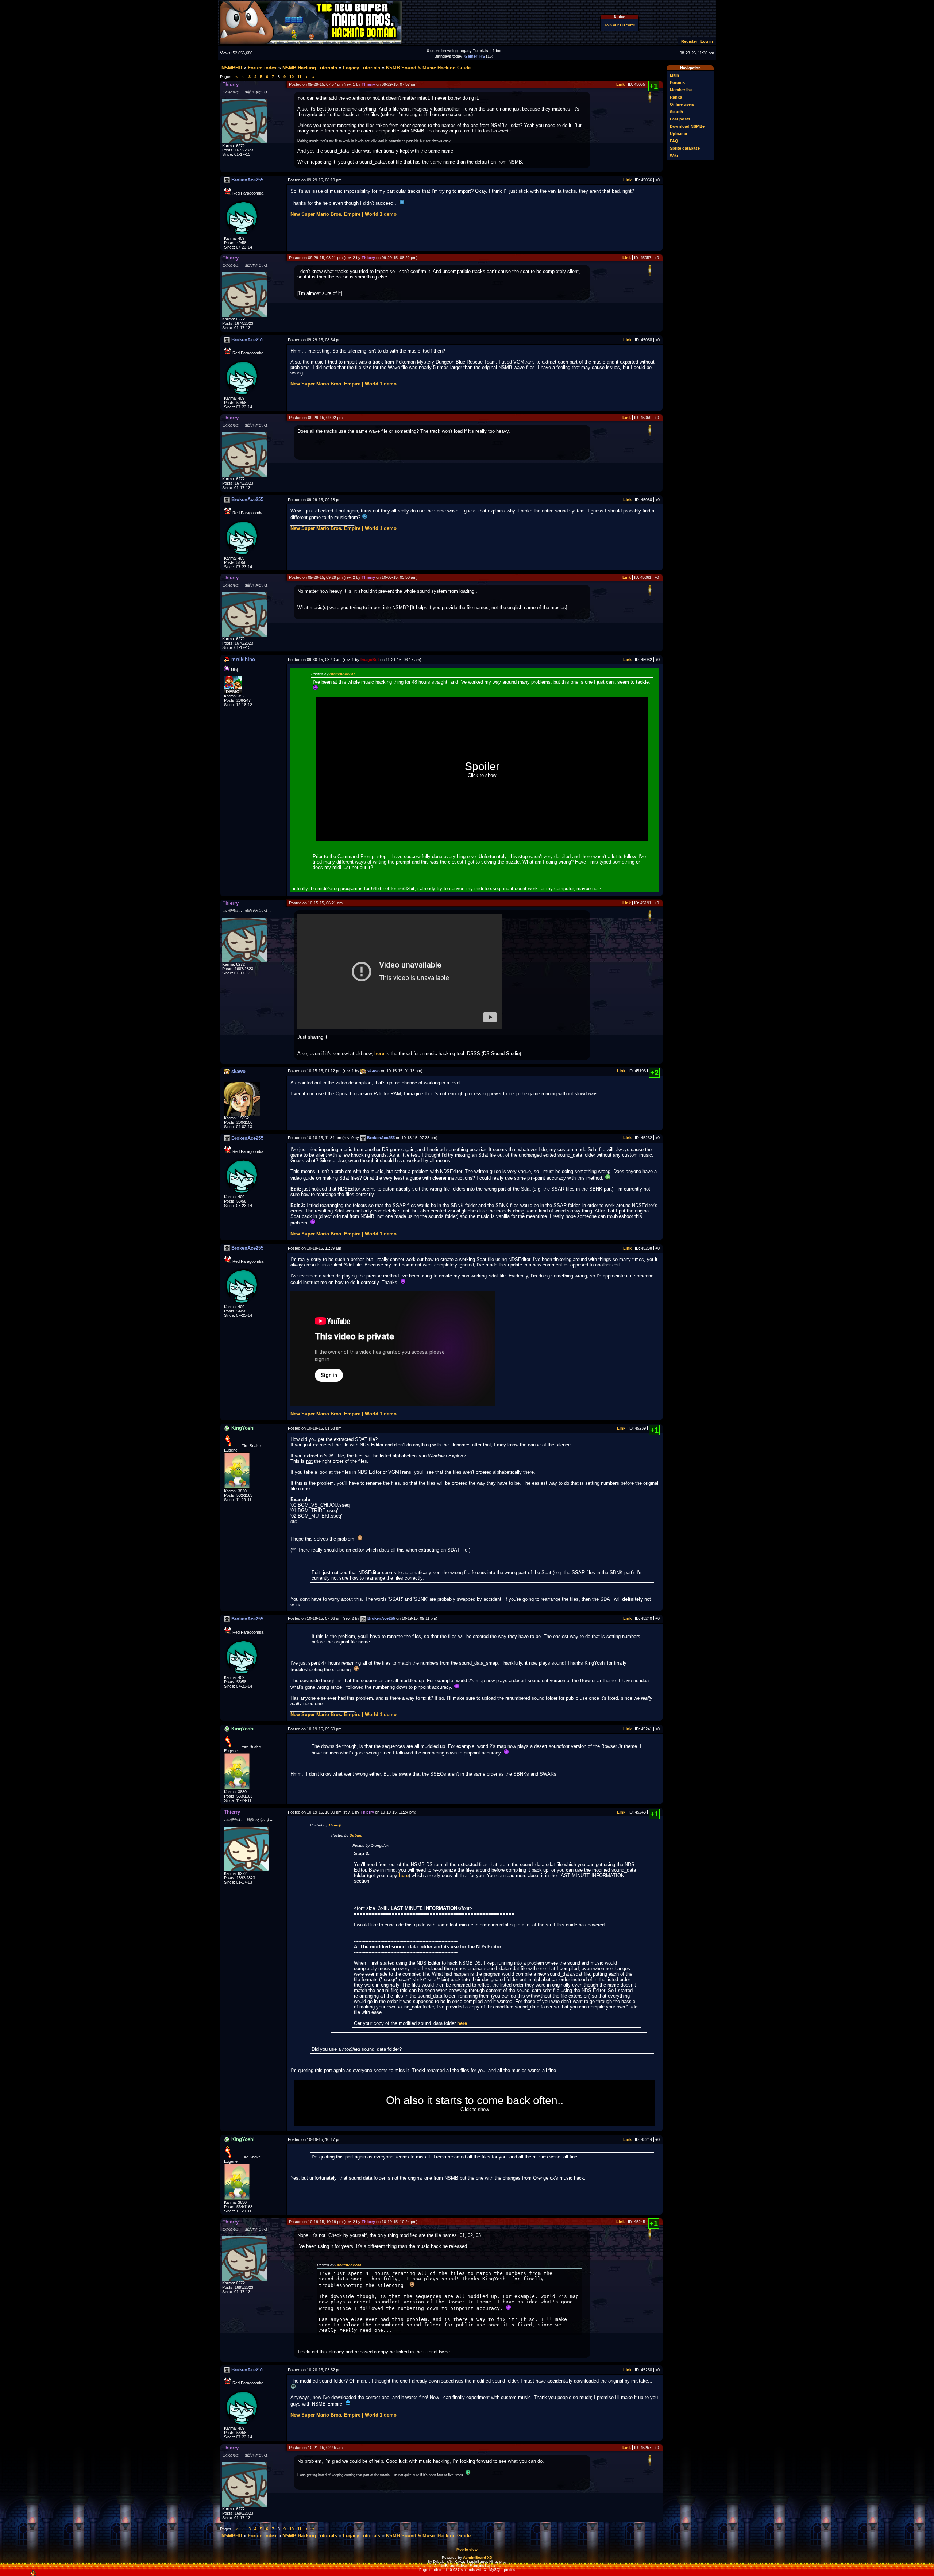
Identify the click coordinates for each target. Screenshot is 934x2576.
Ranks (676, 97)
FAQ (674, 141)
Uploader (679, 134)
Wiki (674, 155)
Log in (707, 41)
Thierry (335, 1825)
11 (299, 77)
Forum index (262, 68)
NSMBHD (232, 68)
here (379, 1054)
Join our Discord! (620, 25)
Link (620, 84)
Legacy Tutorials (362, 68)
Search (676, 112)
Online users (682, 104)
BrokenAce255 (343, 674)
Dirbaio (356, 1835)
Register (689, 41)
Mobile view (467, 2550)
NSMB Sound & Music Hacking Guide (428, 68)
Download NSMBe (687, 126)
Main (674, 75)
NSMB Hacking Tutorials (310, 68)
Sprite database (685, 148)
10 (292, 77)
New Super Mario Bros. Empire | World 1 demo (344, 214)
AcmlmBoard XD (478, 2558)
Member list (681, 90)
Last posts (680, 119)
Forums (677, 82)
